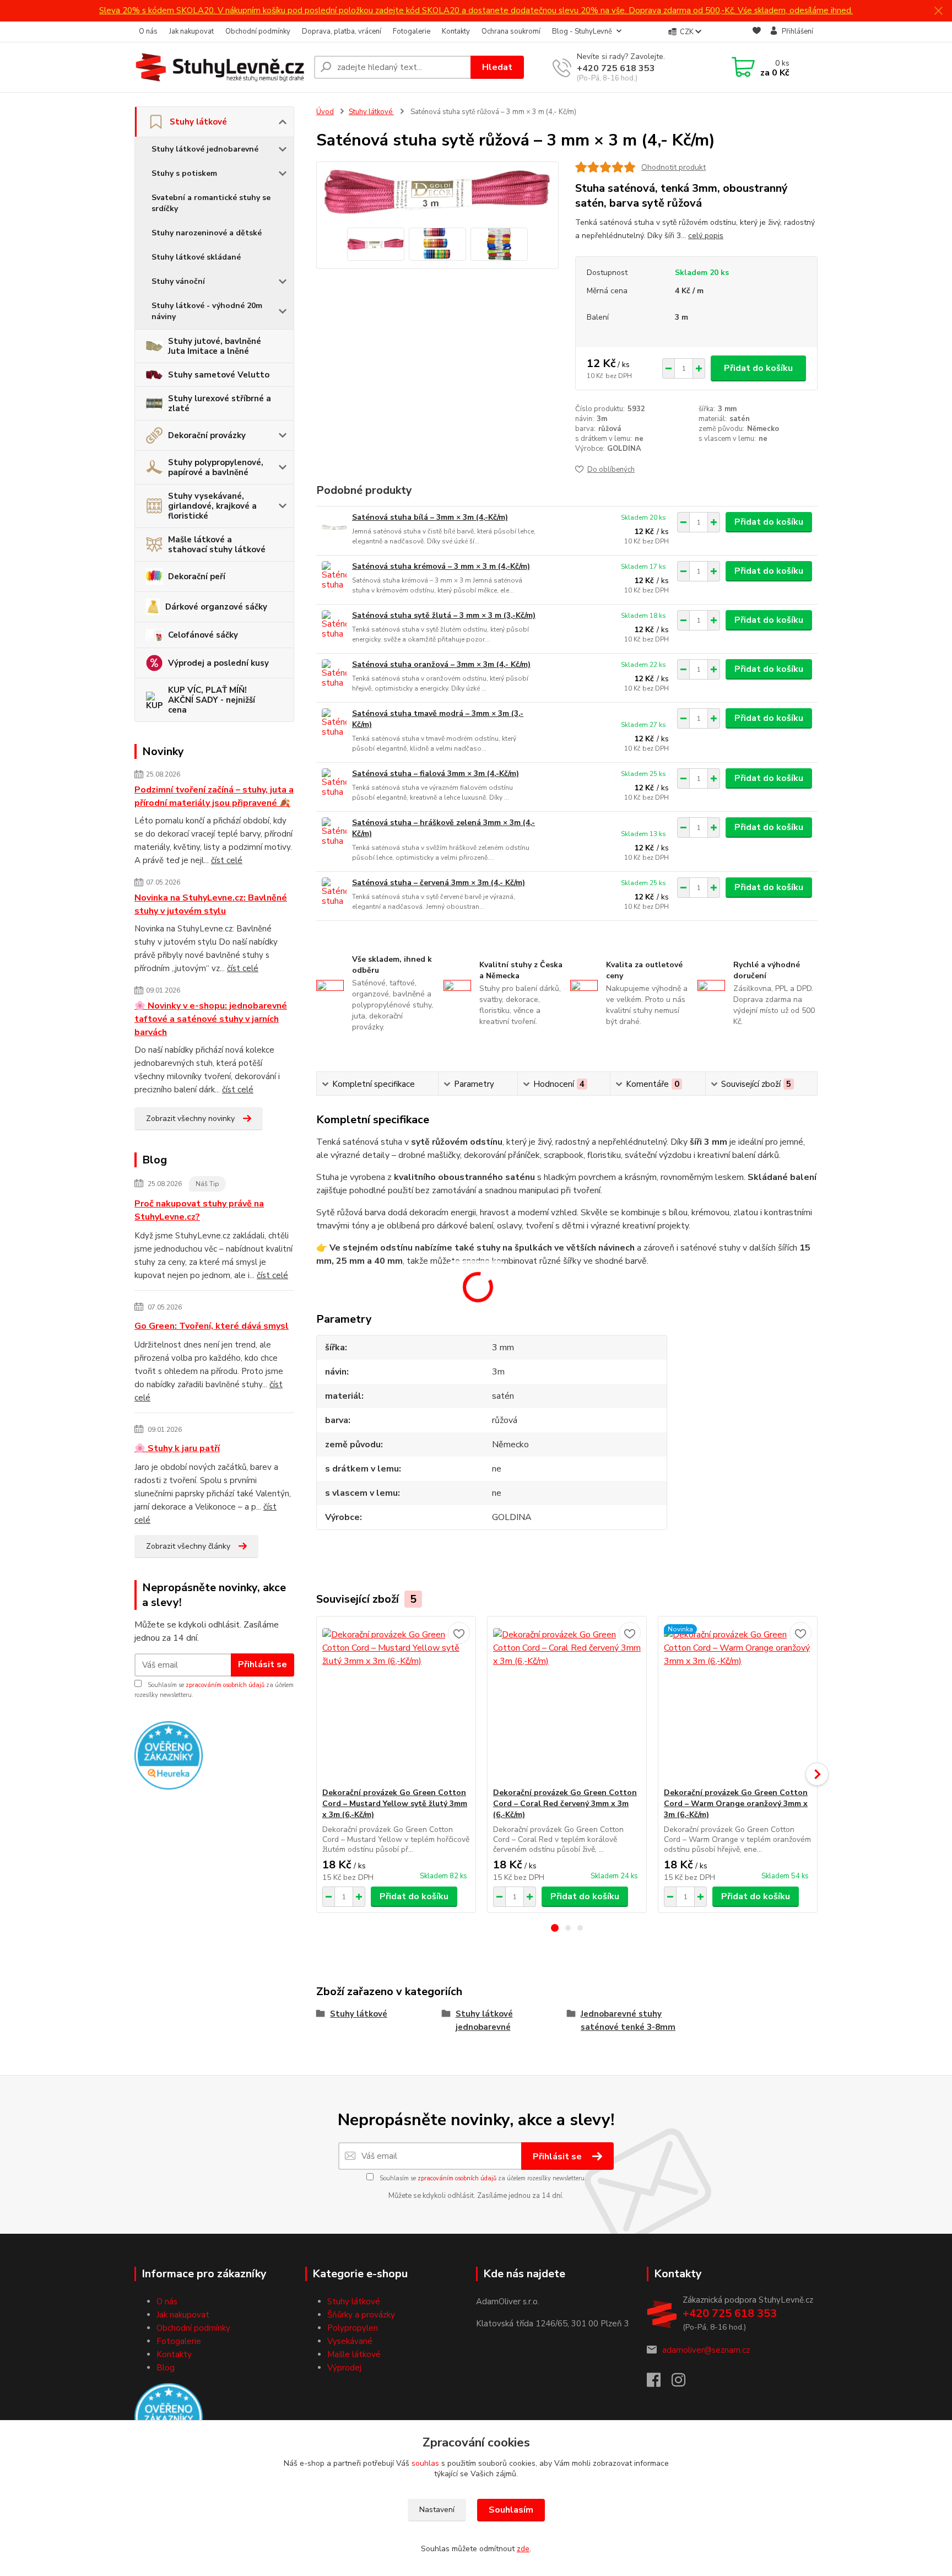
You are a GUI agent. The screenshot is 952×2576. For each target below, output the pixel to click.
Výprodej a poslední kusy (218, 663)
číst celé (227, 860)
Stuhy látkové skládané (196, 257)
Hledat (497, 67)
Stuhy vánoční (178, 281)
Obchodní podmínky (258, 31)
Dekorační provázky (207, 435)
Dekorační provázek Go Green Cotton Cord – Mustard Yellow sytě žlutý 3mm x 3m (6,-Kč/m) (395, 1804)
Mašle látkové (354, 2354)
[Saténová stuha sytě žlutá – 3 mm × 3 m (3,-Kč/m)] (334, 625)
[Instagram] (684, 2383)
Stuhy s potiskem (184, 173)
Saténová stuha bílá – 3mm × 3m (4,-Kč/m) (430, 517)
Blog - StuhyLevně (582, 31)
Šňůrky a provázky (361, 2315)
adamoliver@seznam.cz (706, 2350)
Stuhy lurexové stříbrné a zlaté (220, 403)
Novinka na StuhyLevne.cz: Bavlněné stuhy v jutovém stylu (211, 904)
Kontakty (456, 31)
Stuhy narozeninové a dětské (207, 233)
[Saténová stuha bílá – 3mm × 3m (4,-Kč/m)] (334, 527)
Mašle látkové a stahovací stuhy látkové (217, 545)
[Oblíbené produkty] (757, 32)
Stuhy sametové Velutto (219, 375)
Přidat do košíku (758, 368)
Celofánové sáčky (203, 635)
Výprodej (344, 2368)
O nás (148, 31)
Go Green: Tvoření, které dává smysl (212, 1326)
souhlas (425, 2463)
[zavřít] (938, 11)
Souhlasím (511, 2510)
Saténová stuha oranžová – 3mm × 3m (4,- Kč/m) (441, 664)
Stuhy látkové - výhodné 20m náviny (207, 311)
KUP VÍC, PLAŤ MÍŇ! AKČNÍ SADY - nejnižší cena (212, 700)
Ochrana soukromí (511, 31)
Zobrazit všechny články (188, 1546)
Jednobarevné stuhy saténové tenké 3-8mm (628, 2020)
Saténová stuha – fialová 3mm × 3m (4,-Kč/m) (436, 774)
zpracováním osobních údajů (225, 1685)
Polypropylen (353, 2328)
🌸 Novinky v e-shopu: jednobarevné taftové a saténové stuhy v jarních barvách (211, 1019)
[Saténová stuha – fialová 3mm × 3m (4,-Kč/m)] (334, 783)
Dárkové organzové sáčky (216, 607)
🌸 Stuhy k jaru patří (177, 1448)
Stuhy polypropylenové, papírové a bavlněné (216, 467)
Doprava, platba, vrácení (342, 31)
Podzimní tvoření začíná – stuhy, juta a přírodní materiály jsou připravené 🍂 (214, 796)
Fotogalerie (412, 31)
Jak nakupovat (191, 31)
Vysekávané (350, 2341)
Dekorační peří (197, 576)
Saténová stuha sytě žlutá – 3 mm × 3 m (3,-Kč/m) (444, 615)
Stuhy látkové (198, 122)
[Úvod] (220, 67)
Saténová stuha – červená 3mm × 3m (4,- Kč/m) (439, 883)
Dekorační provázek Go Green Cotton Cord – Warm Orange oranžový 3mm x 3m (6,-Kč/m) (736, 1804)
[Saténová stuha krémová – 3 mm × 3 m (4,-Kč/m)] (334, 576)
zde (523, 2549)
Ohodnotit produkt (674, 167)
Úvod (325, 112)
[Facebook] (659, 2383)
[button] (555, 1928)
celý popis (706, 236)
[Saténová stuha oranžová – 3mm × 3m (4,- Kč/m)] (334, 674)
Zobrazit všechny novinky (190, 1119)
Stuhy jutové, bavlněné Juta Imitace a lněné (215, 346)
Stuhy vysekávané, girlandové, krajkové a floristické (212, 506)
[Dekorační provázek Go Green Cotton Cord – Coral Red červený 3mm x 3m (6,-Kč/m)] (567, 1702)
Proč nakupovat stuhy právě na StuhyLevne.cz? (199, 1210)
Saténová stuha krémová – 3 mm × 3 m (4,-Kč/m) (441, 566)
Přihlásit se (263, 1664)
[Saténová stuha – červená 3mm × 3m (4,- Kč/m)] (334, 893)
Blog (166, 2368)
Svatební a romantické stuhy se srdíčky (211, 203)
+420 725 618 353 (616, 68)
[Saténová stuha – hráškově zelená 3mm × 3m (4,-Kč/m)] (334, 832)
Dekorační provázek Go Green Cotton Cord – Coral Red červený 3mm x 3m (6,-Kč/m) (565, 1804)
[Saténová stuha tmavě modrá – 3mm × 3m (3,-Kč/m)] (334, 723)
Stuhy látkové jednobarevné (205, 149)
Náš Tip (207, 1184)
